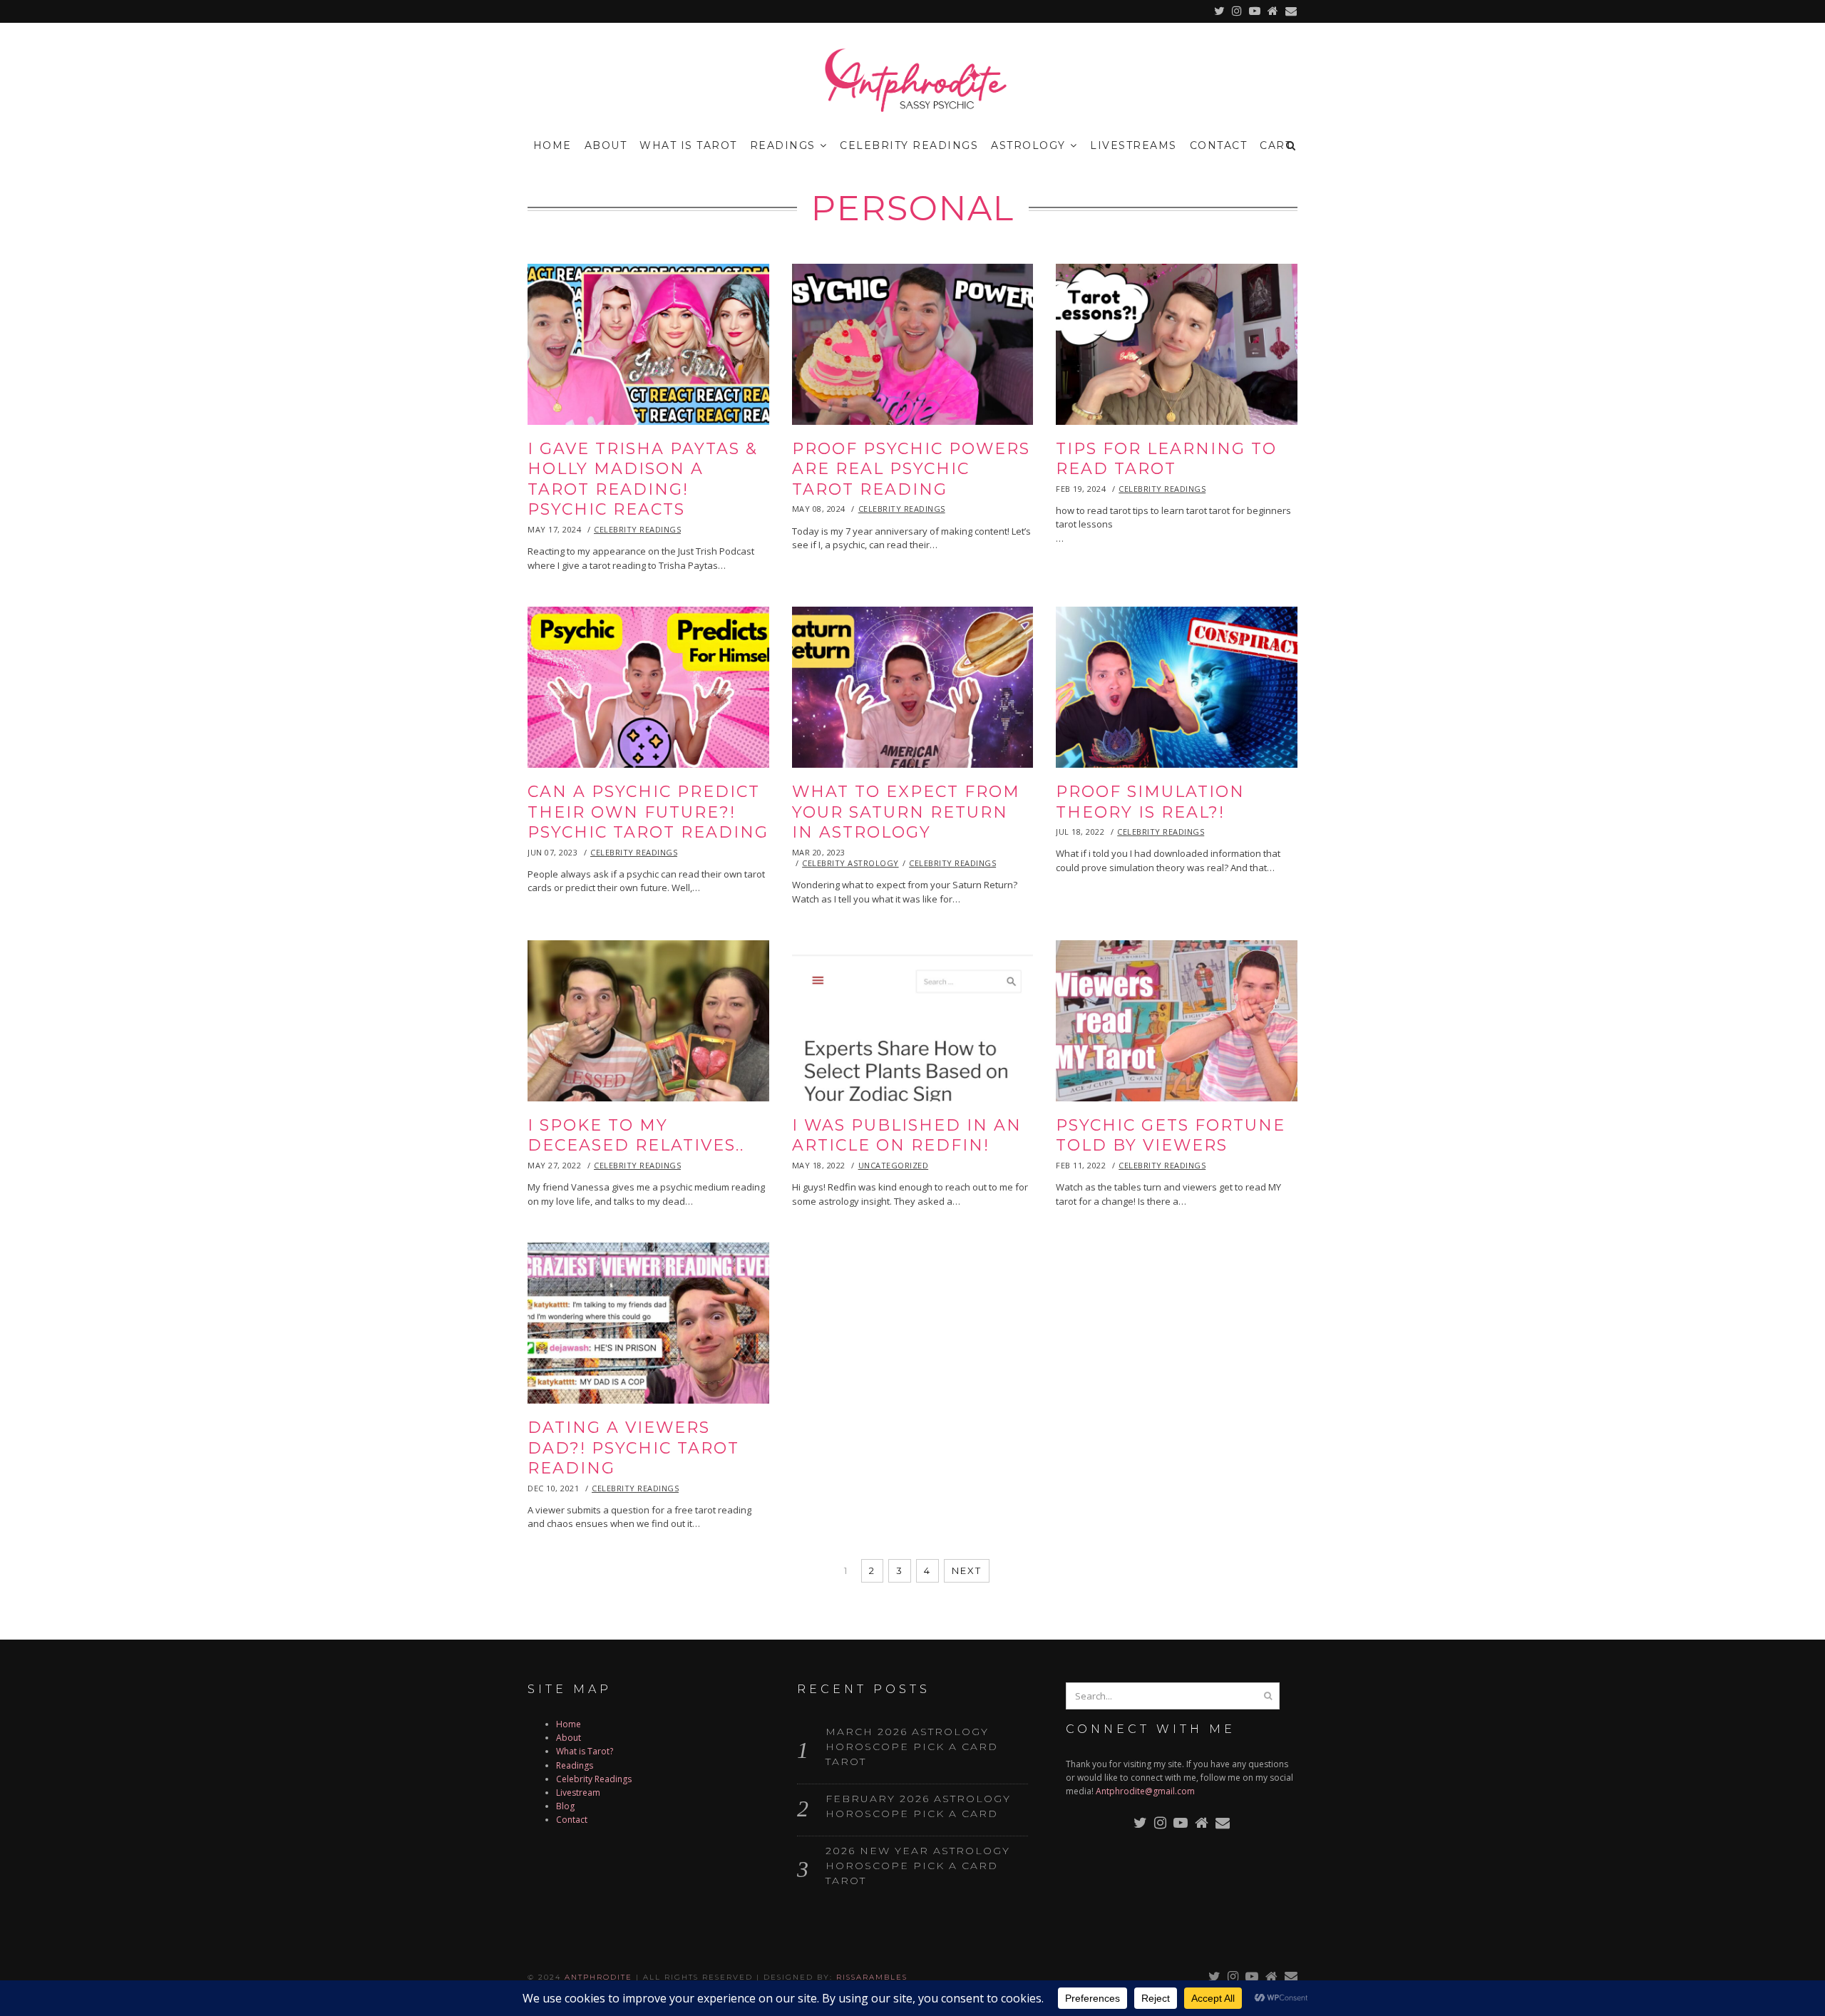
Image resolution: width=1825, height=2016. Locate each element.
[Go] (1268, 1696)
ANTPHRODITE (598, 1977)
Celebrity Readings (909, 145)
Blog (565, 1806)
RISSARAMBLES (872, 1977)
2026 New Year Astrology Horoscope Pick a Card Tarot (918, 1866)
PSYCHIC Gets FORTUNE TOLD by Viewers (1171, 1136)
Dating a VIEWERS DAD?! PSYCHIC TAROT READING (633, 1448)
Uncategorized (894, 1165)
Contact (1219, 145)
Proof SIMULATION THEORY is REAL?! (1150, 802)
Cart (1276, 145)
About (606, 145)
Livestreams (1133, 145)
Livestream (578, 1793)
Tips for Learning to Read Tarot (1166, 459)
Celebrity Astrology (850, 863)
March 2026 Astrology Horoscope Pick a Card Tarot (912, 1747)
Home (552, 145)
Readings (783, 145)
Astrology (1028, 145)
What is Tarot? (585, 1751)
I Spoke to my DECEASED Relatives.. (636, 1136)
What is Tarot (688, 145)
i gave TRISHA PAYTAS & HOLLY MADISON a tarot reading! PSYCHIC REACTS (643, 479)
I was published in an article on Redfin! (907, 1136)
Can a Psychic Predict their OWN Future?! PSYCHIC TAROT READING (648, 812)
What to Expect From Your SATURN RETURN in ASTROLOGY (906, 812)
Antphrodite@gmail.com (1145, 1791)
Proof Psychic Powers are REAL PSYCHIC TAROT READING (911, 469)
